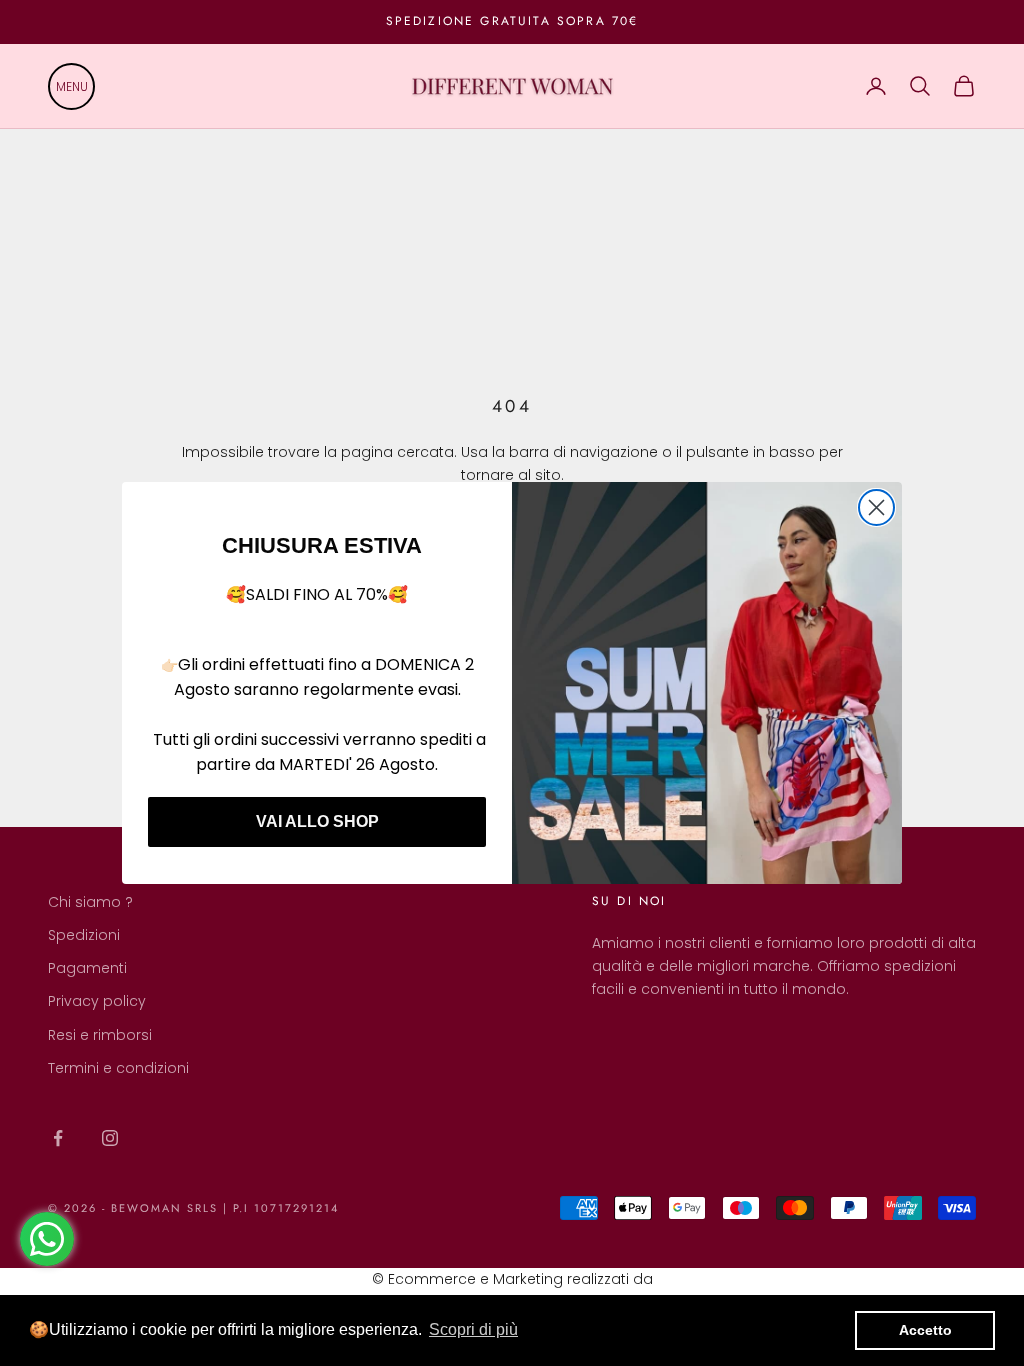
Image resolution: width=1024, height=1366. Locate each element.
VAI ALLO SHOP (317, 821)
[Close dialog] (876, 507)
